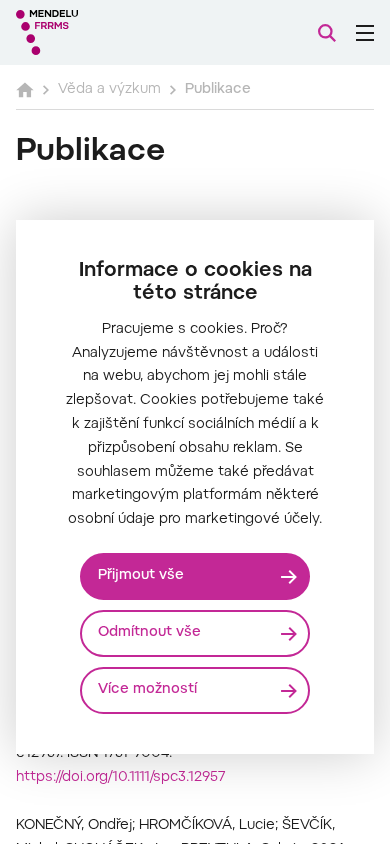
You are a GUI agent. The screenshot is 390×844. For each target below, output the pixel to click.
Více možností (147, 690)
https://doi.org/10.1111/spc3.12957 (121, 778)
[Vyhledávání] (327, 33)
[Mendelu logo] (116, 32)
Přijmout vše (141, 576)
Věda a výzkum (109, 90)
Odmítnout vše (149, 633)
